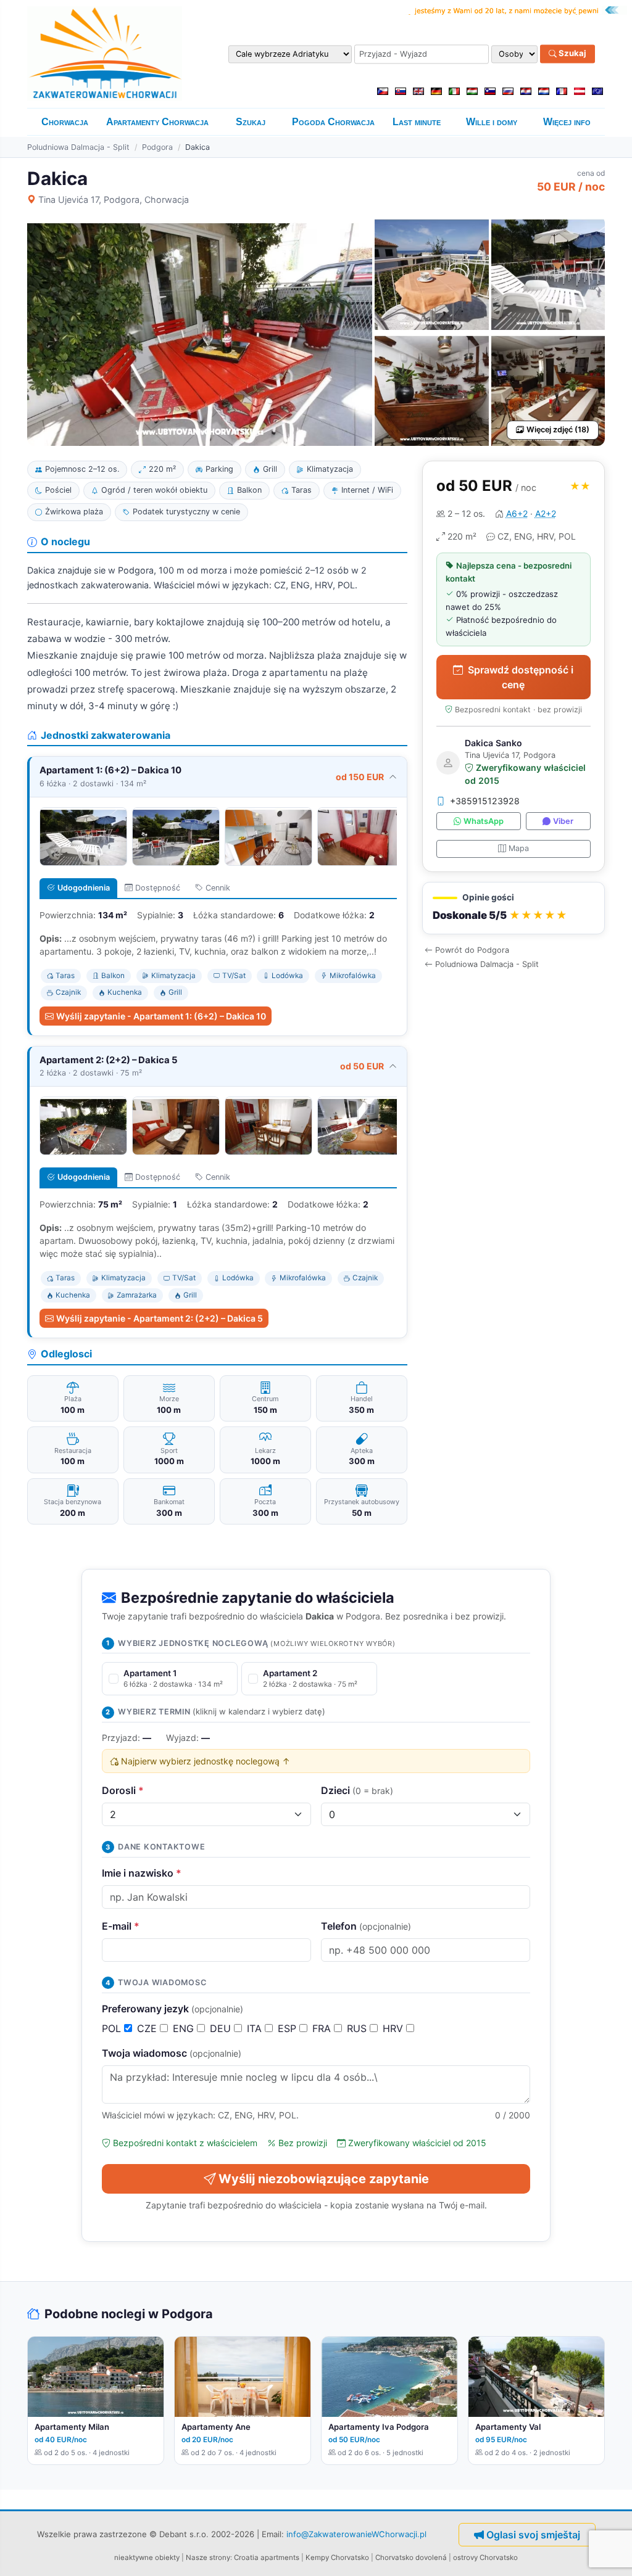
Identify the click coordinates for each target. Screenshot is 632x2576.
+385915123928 (485, 801)
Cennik (218, 888)
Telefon (366, 1926)
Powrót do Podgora (472, 950)
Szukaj (572, 54)
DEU (222, 2028)
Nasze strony (208, 2557)
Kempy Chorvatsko (337, 2557)
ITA (256, 2028)
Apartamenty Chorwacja (157, 122)
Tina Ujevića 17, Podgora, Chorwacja (114, 200)
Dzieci (357, 1790)
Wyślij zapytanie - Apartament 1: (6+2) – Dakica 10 (161, 1016)
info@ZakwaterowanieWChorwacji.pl (356, 2534)
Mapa (519, 848)
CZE (148, 2028)
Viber (563, 821)
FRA (323, 2028)
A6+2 (517, 513)
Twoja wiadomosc (172, 2053)
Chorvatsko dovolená (411, 2557)
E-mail (121, 1926)
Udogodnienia (84, 888)
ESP (289, 2028)
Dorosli (123, 1790)
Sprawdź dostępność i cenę (521, 677)
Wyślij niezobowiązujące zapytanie (324, 2179)
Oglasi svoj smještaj (533, 2535)
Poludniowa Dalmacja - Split (78, 147)
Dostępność (158, 888)
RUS (358, 2028)
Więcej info (567, 122)
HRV (394, 2028)
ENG (185, 2028)
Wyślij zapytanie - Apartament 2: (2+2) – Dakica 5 (160, 1318)
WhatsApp (484, 821)
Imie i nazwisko (142, 1873)
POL (113, 2028)
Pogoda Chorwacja (333, 122)
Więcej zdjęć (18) (558, 430)
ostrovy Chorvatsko (485, 2557)
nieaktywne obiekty (147, 2557)
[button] (513, 908)
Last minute (417, 122)
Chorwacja (65, 122)
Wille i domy (492, 122)
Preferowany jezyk (173, 2009)
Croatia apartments (267, 2557)
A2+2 (546, 513)
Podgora (157, 147)
